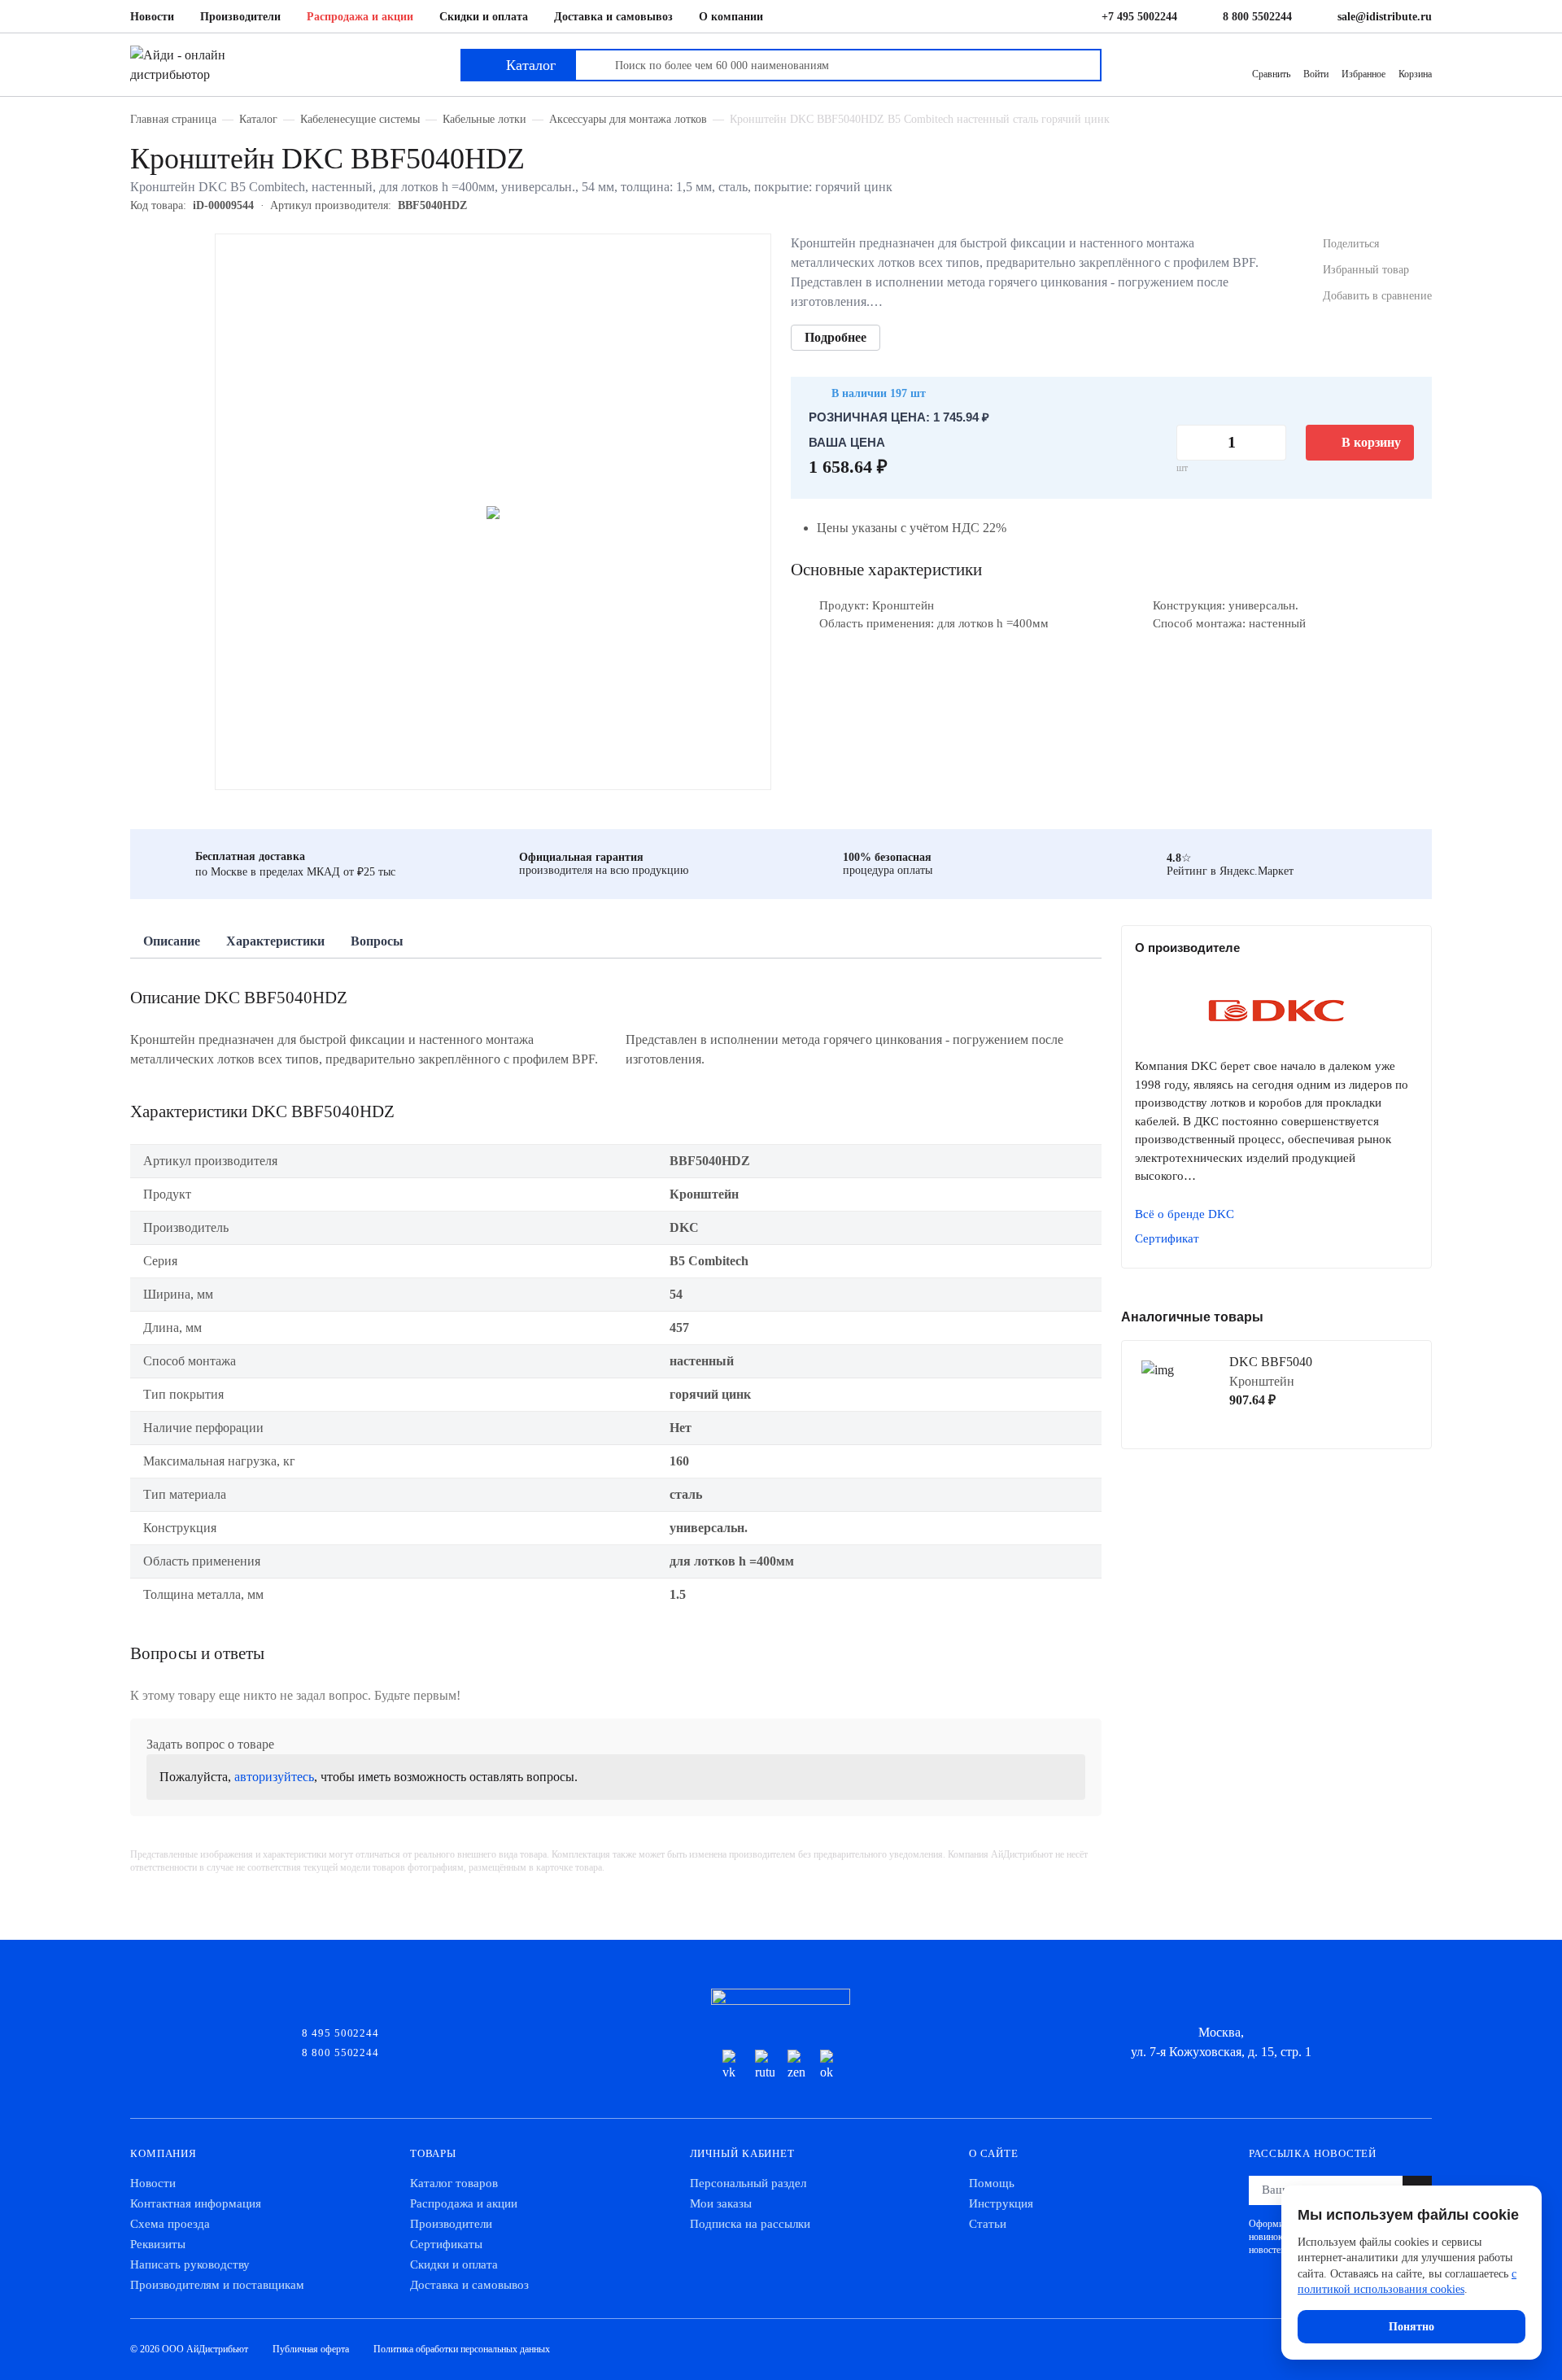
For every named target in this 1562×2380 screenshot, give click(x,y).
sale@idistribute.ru (1385, 17)
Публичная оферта (311, 2349)
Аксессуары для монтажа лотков (628, 119)
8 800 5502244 (1257, 17)
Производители (240, 17)
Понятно (1411, 2327)
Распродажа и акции (360, 17)
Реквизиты (158, 2244)
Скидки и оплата (484, 17)
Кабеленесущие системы (360, 119)
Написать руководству (190, 2264)
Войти (1316, 74)
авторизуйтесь (274, 1777)
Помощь (992, 2183)
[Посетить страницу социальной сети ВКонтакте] (732, 2066)
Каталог (258, 119)
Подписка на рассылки (750, 2224)
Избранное (1363, 74)
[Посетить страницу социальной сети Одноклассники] (830, 2066)
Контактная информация (196, 2203)
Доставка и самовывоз (613, 17)
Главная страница (173, 119)
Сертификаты (446, 2244)
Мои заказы (721, 2203)
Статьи (988, 2224)
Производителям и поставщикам (217, 2285)
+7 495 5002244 (1139, 17)
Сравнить (1271, 74)
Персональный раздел (748, 2183)
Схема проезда (170, 2224)
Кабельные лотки (484, 119)
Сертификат (1167, 1238)
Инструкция (1001, 2203)
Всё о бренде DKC (1185, 1214)
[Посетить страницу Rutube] (765, 2066)
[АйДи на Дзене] (797, 2066)
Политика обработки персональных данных (462, 2349)
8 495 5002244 (340, 2032)
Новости (152, 17)
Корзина (1415, 74)
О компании (731, 17)
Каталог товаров (454, 2183)
